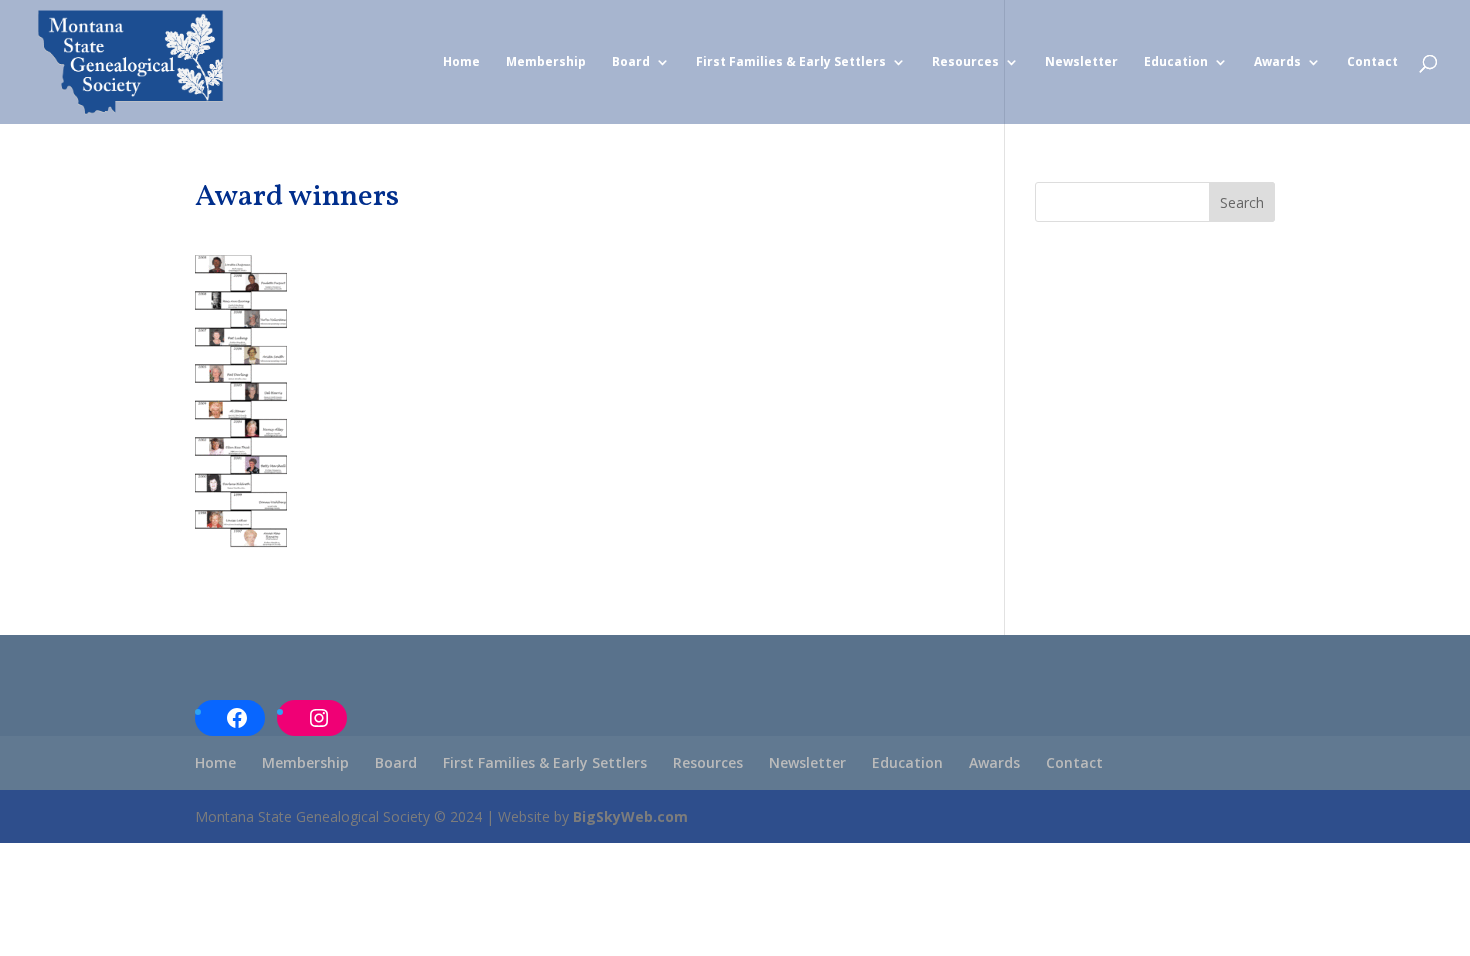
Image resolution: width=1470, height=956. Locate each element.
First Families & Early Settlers (791, 62)
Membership (546, 62)
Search (1242, 202)
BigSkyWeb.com (630, 816)
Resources (965, 62)
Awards (1277, 62)
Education (1176, 62)
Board (631, 62)
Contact (1372, 62)
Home (461, 62)
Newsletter (1081, 62)
